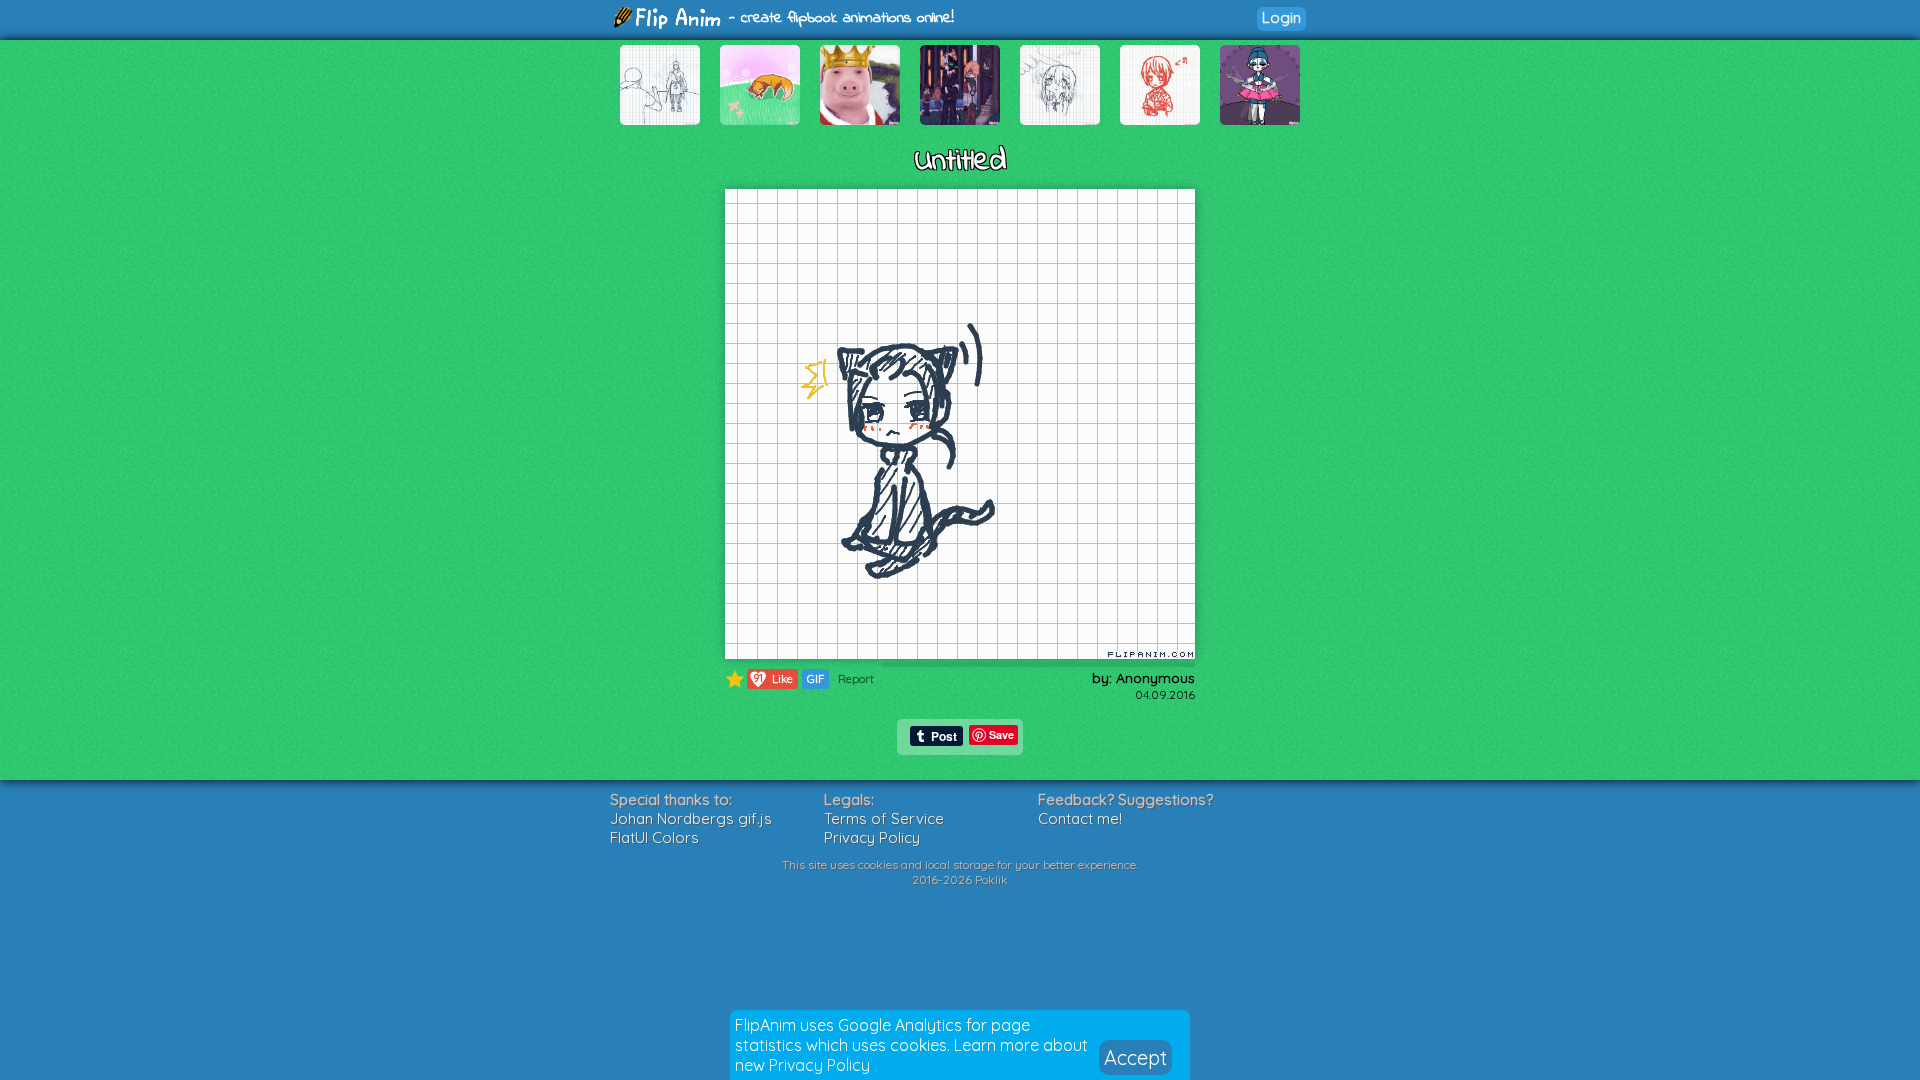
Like (773, 678)
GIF (815, 679)
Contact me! (1080, 818)
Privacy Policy (819, 1065)
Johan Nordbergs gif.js (691, 818)
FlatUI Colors (654, 837)
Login (1281, 17)
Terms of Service (884, 818)
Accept (1135, 1057)
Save (1001, 734)
